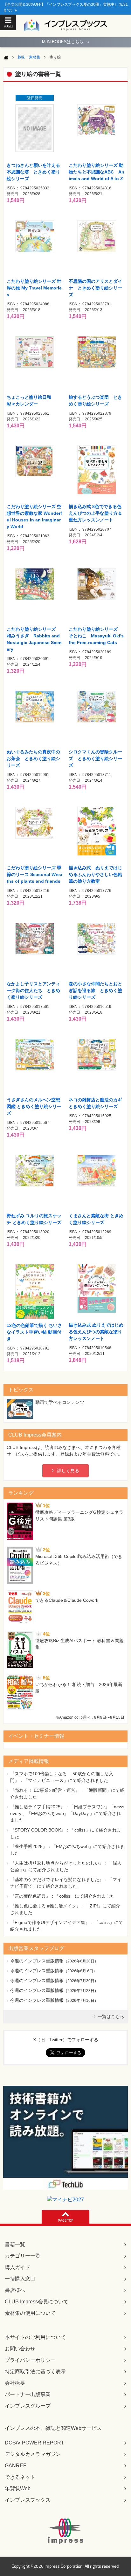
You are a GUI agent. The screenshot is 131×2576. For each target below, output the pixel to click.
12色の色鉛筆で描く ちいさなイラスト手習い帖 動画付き (34, 1332)
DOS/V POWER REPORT (34, 2443)
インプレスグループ (28, 2406)
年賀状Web (18, 2488)
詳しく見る (68, 1471)
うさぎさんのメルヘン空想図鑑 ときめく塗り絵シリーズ (34, 1106)
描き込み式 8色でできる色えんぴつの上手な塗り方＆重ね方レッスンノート (95, 513)
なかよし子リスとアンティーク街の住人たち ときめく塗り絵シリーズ (33, 990)
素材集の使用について (30, 2313)
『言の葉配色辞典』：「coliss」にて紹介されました (62, 1896)
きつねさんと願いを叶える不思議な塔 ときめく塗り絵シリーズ (33, 172)
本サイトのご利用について (35, 2337)
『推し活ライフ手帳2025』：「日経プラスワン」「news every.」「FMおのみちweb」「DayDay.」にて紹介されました (67, 1813)
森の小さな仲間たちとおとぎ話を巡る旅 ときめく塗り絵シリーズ (95, 990)
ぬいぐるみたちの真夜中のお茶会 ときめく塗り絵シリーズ (33, 758)
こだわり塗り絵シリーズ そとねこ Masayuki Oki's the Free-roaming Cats (96, 636)
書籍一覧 (15, 2244)
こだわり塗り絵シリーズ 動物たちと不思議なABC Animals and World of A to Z (97, 172)
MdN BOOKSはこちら (65, 42)
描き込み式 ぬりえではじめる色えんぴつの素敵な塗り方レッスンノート (96, 1332)
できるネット (20, 2477)
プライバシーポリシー (30, 2360)
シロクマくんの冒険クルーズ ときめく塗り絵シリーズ (95, 758)
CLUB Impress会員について (37, 2302)
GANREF (16, 2466)
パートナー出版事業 (28, 2394)
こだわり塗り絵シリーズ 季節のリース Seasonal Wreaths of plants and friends (34, 874)
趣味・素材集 (29, 57)
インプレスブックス (28, 2500)
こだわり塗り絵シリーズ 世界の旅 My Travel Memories (34, 288)
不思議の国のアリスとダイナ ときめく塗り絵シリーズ (95, 288)
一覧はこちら (111, 2016)
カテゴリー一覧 (23, 2256)
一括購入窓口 (20, 2279)
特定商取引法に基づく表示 (35, 2372)
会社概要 (15, 2383)
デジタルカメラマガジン (33, 2454)
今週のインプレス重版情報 (37, 1961)
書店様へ (15, 2290)
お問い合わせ (20, 2349)
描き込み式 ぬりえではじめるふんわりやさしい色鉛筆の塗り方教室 (95, 874)
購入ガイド (17, 2267)
